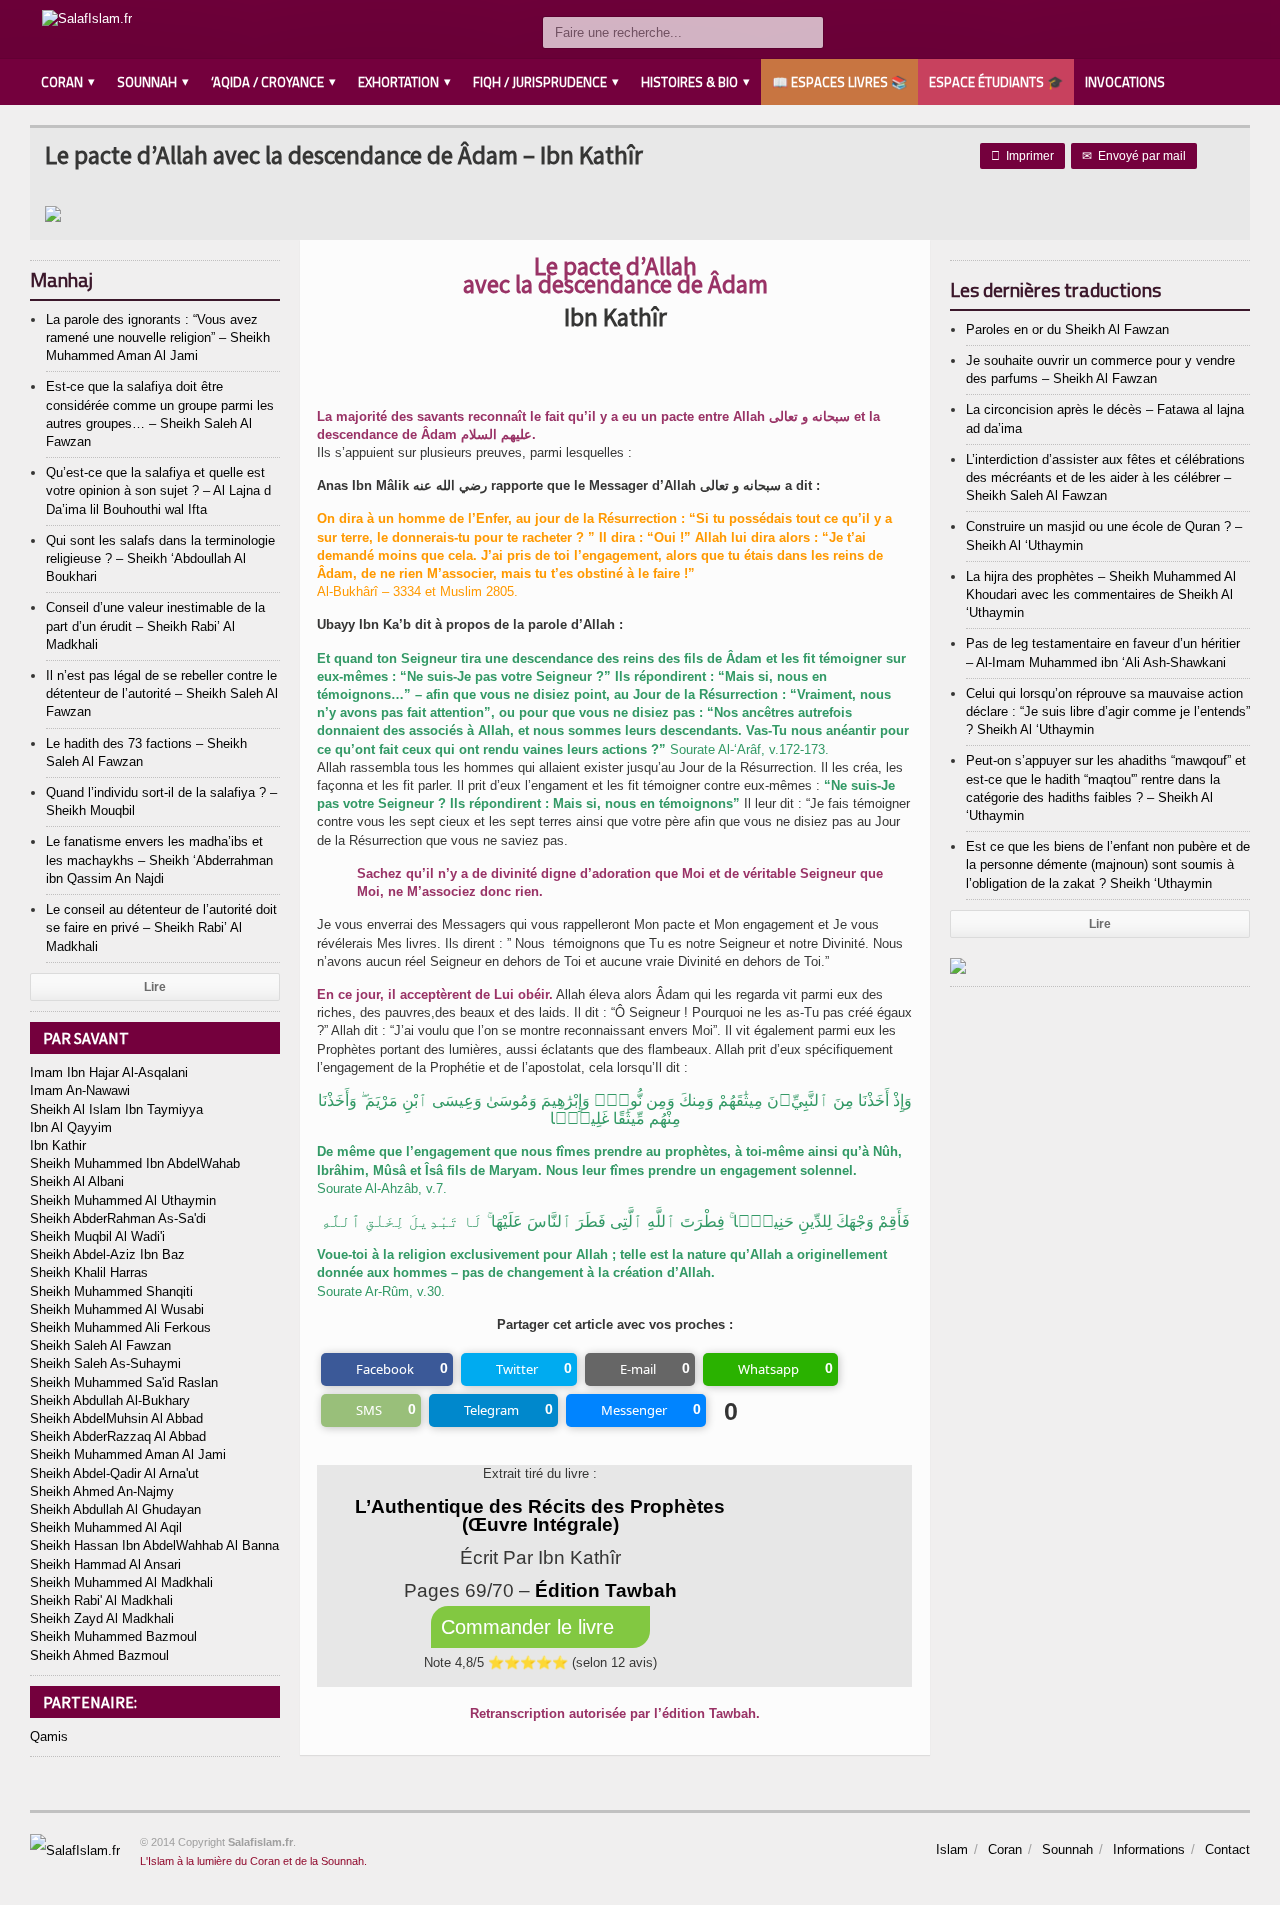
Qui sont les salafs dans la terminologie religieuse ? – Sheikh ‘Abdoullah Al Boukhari (160, 558)
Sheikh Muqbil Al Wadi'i (97, 1236)
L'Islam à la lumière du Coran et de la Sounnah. (253, 1861)
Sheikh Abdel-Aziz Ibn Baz (107, 1254)
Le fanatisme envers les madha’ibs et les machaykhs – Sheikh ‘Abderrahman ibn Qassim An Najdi (159, 859)
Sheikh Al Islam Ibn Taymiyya (116, 1109)
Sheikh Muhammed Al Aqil (106, 1527)
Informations (1149, 1849)
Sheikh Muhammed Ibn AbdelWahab (135, 1163)
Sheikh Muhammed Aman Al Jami (128, 1454)
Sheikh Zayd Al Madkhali (102, 1618)
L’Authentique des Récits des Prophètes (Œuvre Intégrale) (540, 1515)
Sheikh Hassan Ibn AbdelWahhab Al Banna (154, 1545)
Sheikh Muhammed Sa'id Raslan (124, 1382)
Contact (1227, 1849)
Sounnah (1067, 1849)
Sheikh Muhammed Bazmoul (113, 1636)
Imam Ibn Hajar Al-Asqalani (109, 1072)
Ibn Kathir (58, 1145)
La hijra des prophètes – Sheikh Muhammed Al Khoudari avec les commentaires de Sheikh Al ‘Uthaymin (1101, 594)
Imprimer (1022, 156)
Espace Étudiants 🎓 (996, 82)
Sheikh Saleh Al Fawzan (100, 1345)
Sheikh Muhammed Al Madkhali (121, 1582)
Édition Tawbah (606, 1590)
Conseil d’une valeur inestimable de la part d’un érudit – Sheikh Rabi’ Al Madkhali (155, 625)
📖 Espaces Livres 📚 (839, 82)
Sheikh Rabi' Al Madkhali (101, 1600)
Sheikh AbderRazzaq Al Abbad (118, 1436)
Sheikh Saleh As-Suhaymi (105, 1363)
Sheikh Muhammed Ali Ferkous (120, 1327)
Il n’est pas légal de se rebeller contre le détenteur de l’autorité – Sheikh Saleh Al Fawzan (162, 693)
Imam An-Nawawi (80, 1090)
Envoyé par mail (1134, 156)
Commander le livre (530, 1627)
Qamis (49, 1736)
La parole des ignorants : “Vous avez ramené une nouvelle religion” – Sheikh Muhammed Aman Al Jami (158, 337)
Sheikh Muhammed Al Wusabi (117, 1309)
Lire (155, 987)
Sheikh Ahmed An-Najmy (102, 1491)
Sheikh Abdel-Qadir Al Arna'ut (114, 1473)
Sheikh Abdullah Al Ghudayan (115, 1509)
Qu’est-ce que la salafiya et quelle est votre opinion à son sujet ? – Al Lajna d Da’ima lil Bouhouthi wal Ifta (158, 490)
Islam (952, 1849)
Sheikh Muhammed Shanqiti (111, 1291)
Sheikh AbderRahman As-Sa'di (118, 1218)
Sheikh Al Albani (77, 1181)
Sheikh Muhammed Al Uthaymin (123, 1200)
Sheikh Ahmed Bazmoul (99, 1655)
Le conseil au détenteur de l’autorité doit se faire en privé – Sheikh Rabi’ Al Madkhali (161, 927)
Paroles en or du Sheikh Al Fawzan (1067, 329)
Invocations (1125, 82)
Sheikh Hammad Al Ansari (105, 1564)
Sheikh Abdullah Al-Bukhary (110, 1400)
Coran (1005, 1849)
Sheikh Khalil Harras (89, 1272)
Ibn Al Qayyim (71, 1127)
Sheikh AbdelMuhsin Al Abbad (116, 1418)
